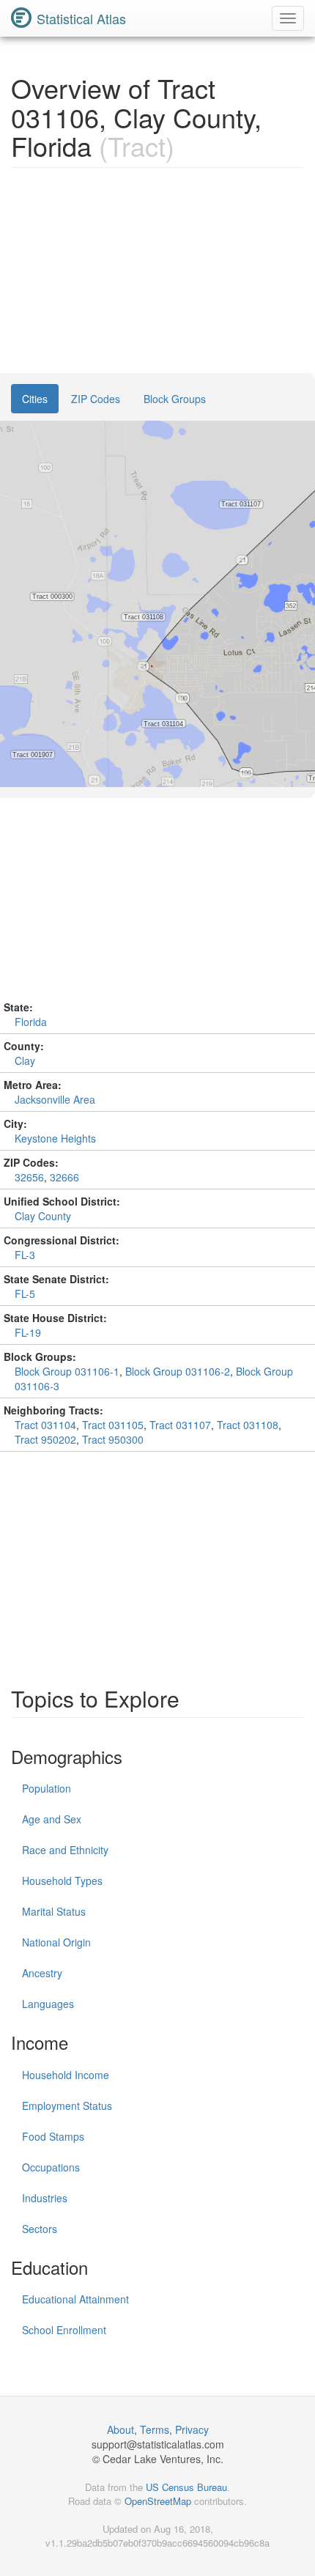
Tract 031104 (45, 1425)
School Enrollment (64, 2330)
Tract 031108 (248, 1425)
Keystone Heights (55, 1138)
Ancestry (42, 1973)
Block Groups (175, 399)
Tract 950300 (113, 1439)
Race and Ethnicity (65, 1850)
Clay (25, 1060)
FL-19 (28, 1332)
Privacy (192, 2429)
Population (47, 1788)
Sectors (40, 2229)
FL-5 (25, 1293)
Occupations (51, 2167)
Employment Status (67, 2106)
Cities (35, 399)
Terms (155, 2429)
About (121, 2429)
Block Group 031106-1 (67, 1371)
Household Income (66, 2075)
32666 (64, 1177)
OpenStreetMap (158, 2501)
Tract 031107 (180, 1425)
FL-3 (25, 1255)
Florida (31, 1022)
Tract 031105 (113, 1425)
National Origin (56, 1942)
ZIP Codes (96, 399)
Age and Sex (52, 1819)
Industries (45, 2198)
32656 (29, 1177)
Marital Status (54, 1911)
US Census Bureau (186, 2487)
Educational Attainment (75, 2299)
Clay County (43, 1216)
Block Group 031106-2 (178, 1371)
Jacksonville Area (55, 1099)
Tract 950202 (45, 1439)
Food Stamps (53, 2136)
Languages (48, 2004)
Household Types (62, 1881)
